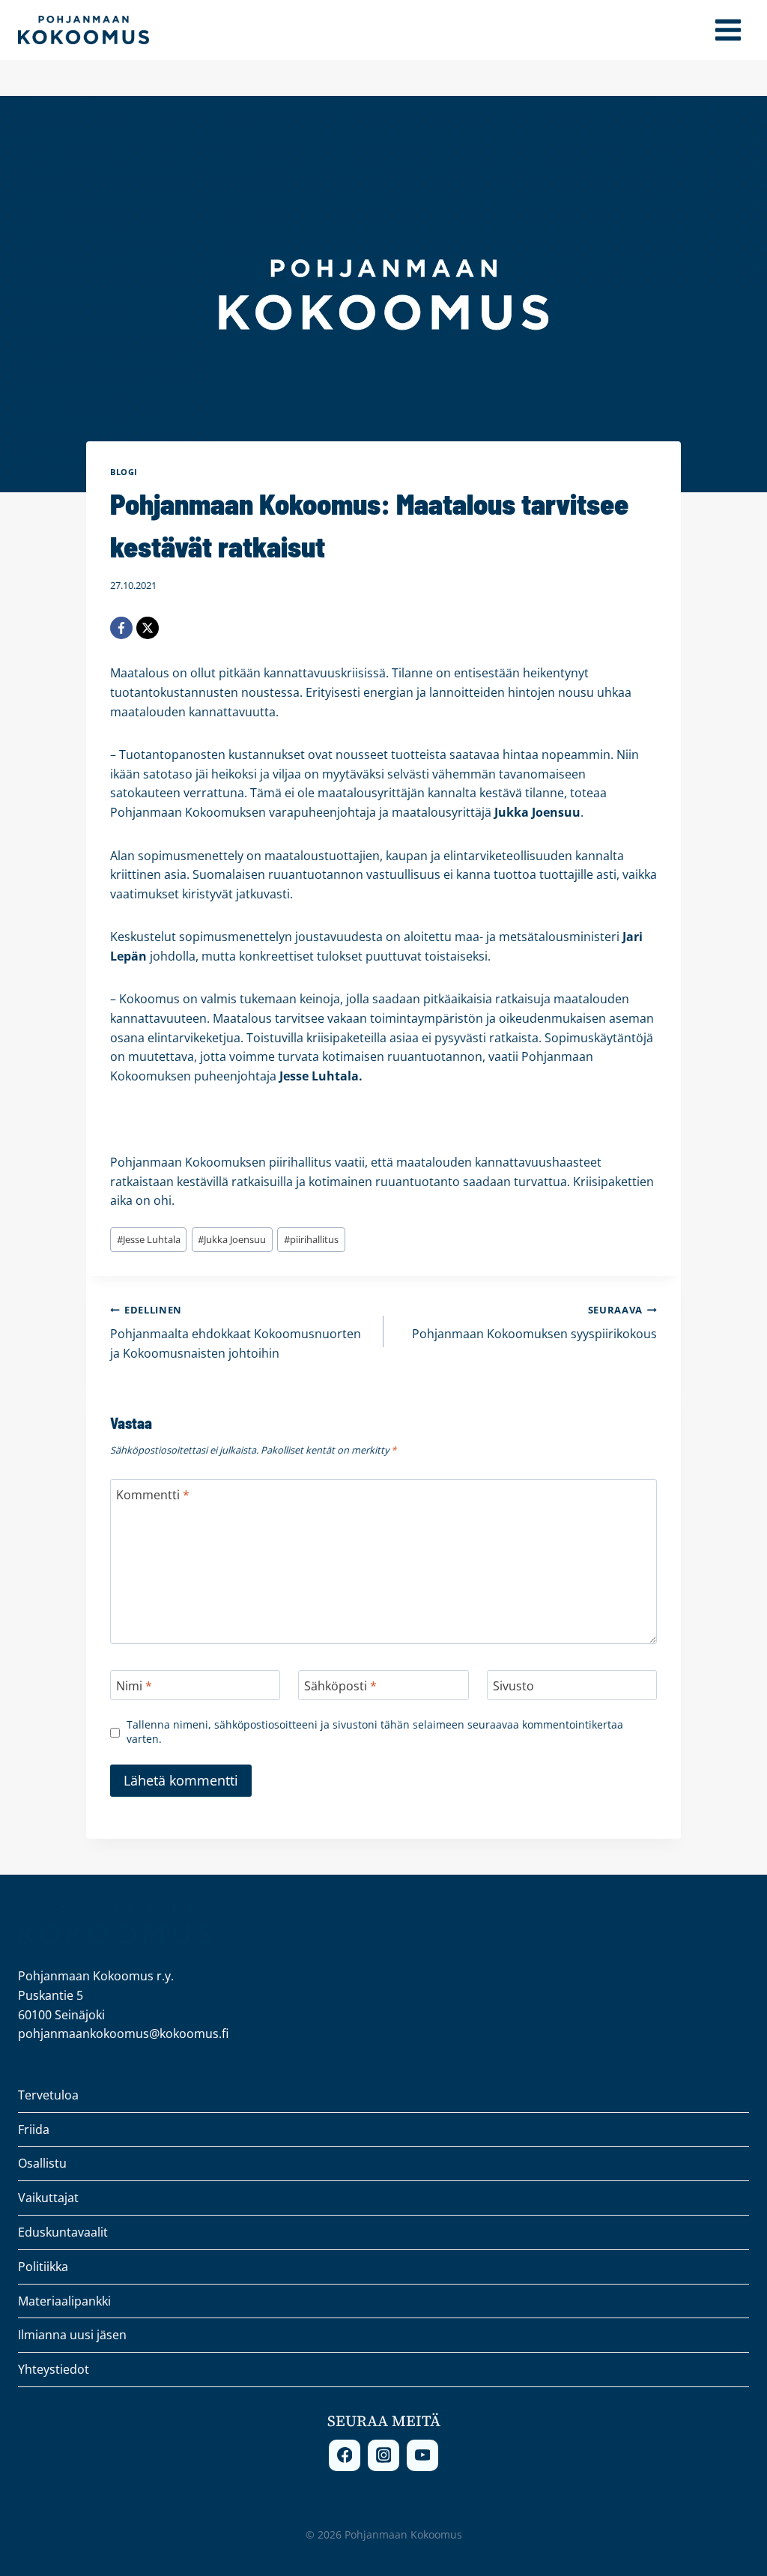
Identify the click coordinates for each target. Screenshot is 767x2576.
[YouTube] (422, 2455)
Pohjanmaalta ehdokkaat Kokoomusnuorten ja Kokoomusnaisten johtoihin (236, 1332)
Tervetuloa (48, 2095)
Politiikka (43, 2267)
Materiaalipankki (64, 2301)
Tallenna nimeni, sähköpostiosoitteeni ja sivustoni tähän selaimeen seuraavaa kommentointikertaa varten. (375, 1732)
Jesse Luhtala (149, 1239)
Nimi (134, 1685)
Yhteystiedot (54, 2369)
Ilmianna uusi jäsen (72, 2335)
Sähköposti (340, 1685)
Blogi (124, 472)
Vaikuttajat (48, 2198)
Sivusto (513, 1685)
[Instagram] (383, 2455)
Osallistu (42, 2163)
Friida (34, 2129)
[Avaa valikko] (728, 30)
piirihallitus (311, 1239)
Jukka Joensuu (232, 1239)
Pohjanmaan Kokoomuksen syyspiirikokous (534, 1323)
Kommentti (153, 1495)
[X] (148, 628)
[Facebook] (121, 628)
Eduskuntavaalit (63, 2232)
